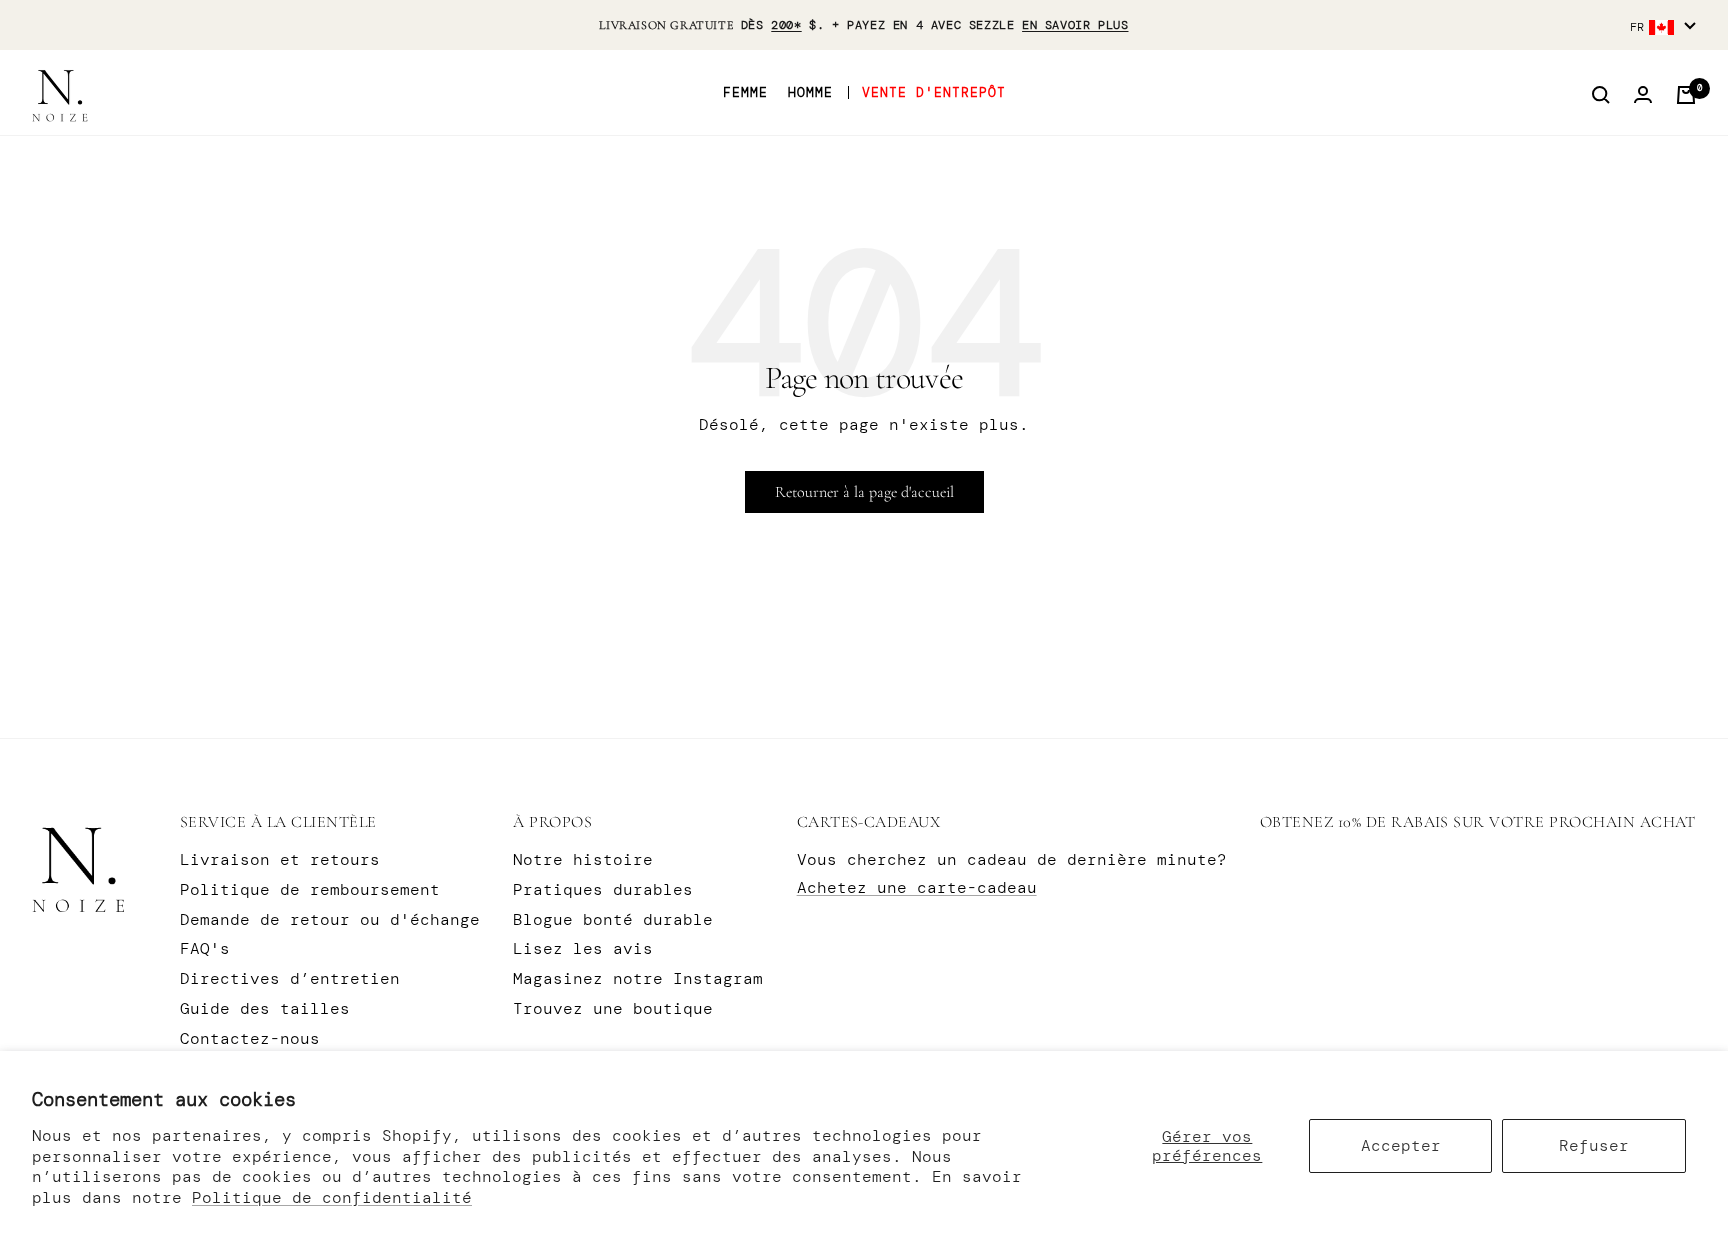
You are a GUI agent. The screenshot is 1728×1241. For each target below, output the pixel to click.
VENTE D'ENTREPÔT (934, 92)
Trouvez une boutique (613, 1008)
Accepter (1401, 1145)
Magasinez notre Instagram (638, 978)
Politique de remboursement (310, 889)
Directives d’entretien (290, 978)
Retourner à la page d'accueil (864, 492)
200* (786, 25)
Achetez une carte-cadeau (917, 887)
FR (1637, 27)
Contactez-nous (250, 1038)
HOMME (810, 92)
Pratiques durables (603, 889)
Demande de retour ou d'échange (330, 919)
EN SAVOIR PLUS (1075, 25)
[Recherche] (1601, 95)
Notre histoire (583, 859)
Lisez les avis (583, 948)
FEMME (745, 92)
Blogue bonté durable (613, 919)
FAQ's (205, 948)
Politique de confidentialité (332, 1197)
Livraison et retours (280, 859)
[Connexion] (1643, 95)
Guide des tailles (265, 1008)
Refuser (1594, 1145)
